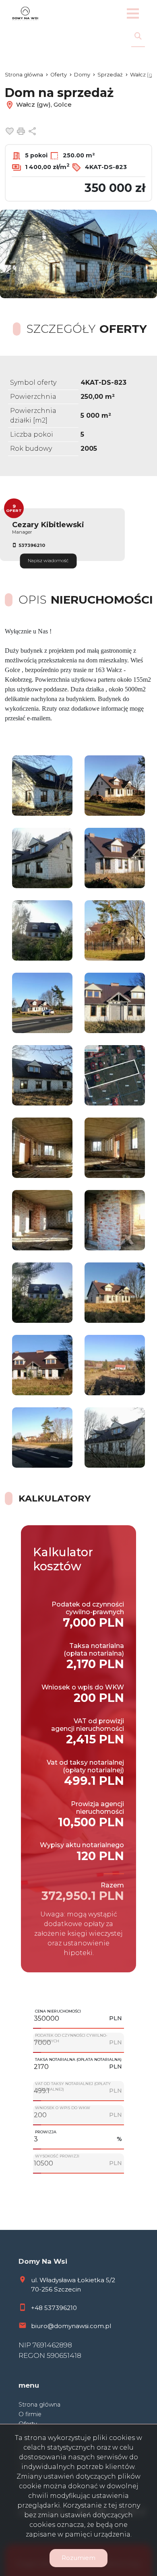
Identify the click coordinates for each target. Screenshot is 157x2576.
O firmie (30, 2414)
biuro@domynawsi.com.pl (71, 2326)
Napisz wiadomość (48, 561)
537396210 (32, 545)
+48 (38, 2308)
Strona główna (39, 2405)
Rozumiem (78, 2558)
